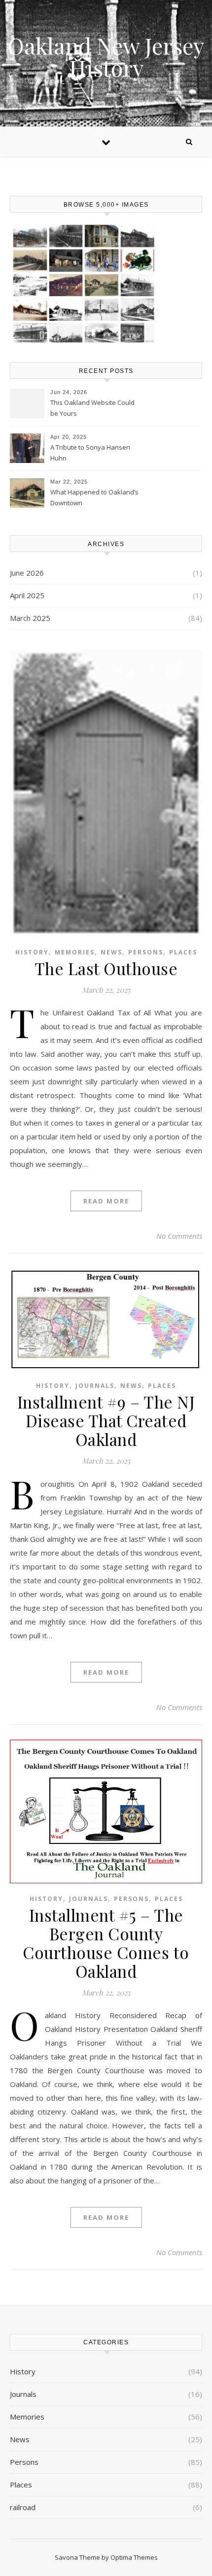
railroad (23, 2507)
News (111, 952)
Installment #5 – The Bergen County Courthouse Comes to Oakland (106, 1943)
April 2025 (27, 595)
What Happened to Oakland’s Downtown (94, 497)
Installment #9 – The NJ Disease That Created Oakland (106, 1420)
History (32, 952)
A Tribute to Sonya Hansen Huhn (90, 453)
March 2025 (30, 618)
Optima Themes (134, 2557)
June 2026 (27, 573)
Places (183, 952)
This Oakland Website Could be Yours (92, 408)
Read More (106, 1201)
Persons (146, 952)
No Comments (179, 1236)
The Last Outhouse (106, 968)
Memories (75, 952)
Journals (95, 1386)
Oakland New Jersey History (106, 57)
